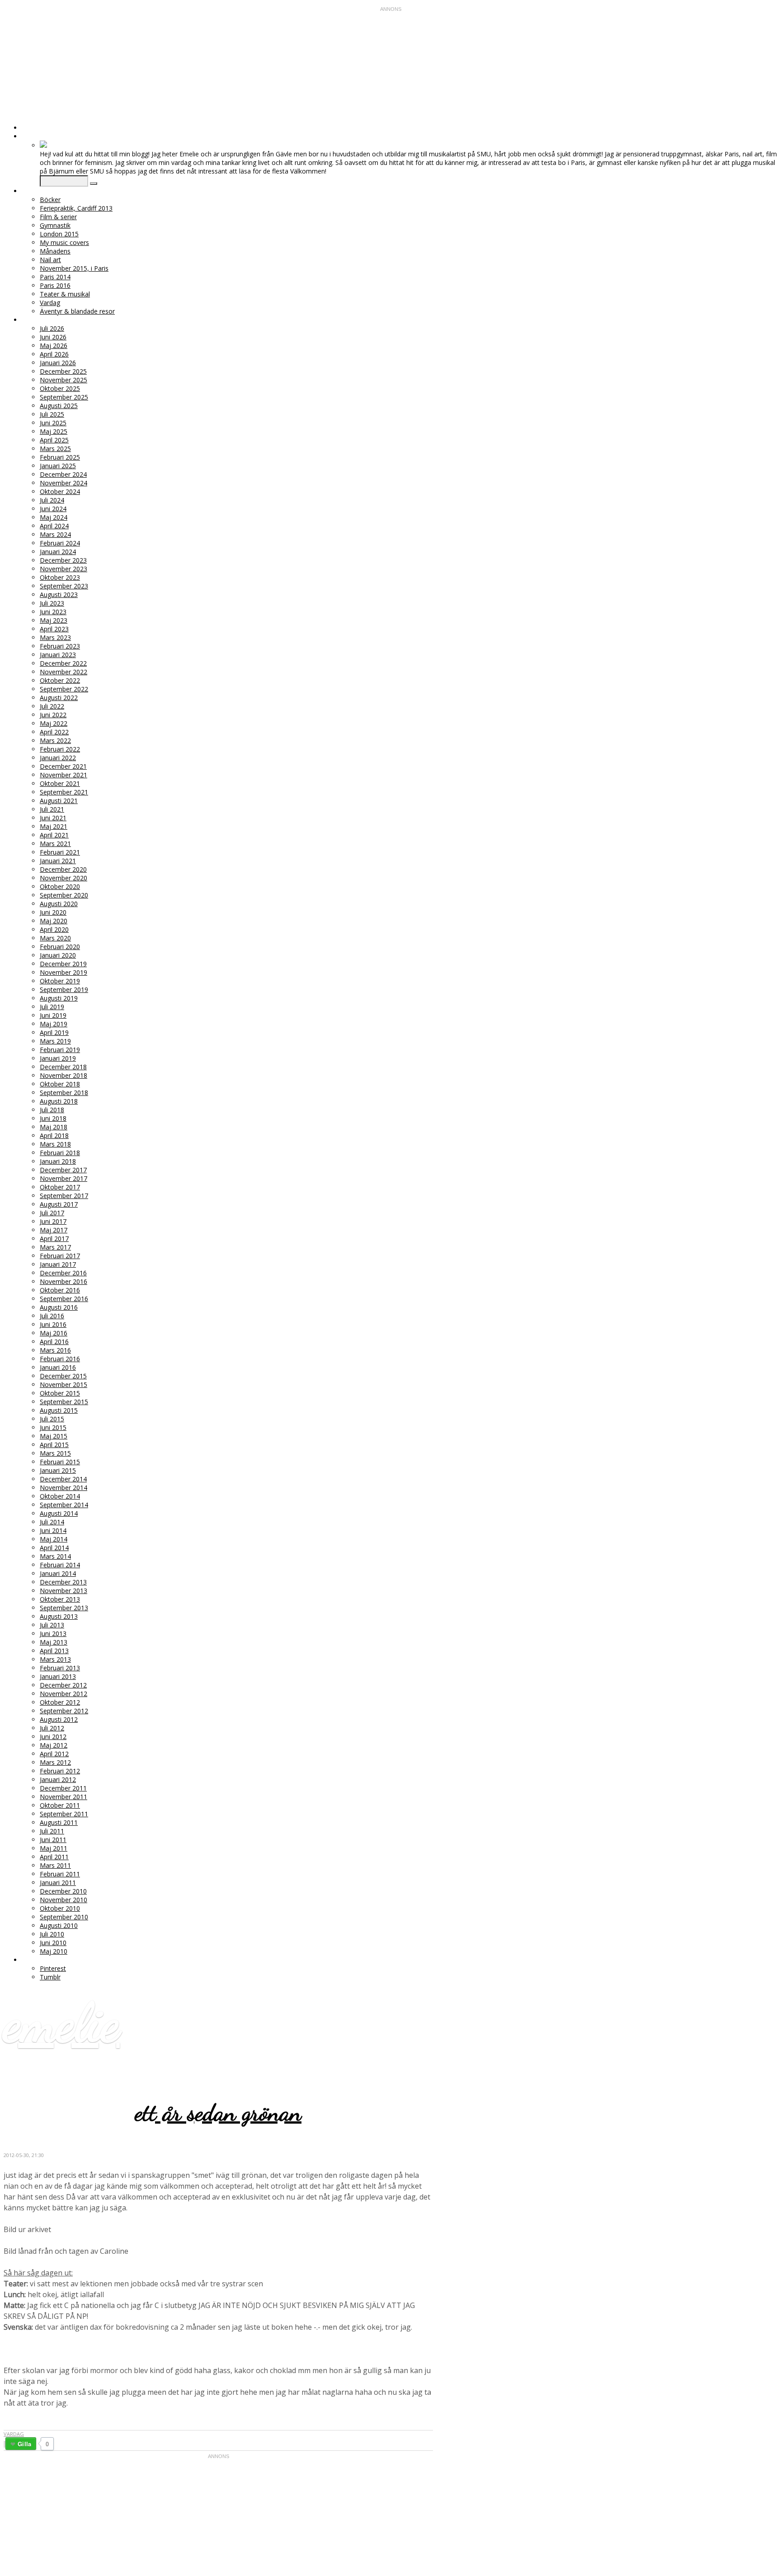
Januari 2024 (58, 552)
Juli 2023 (52, 603)
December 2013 (63, 1582)
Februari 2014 (60, 1565)
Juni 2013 (53, 1634)
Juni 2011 (53, 1840)
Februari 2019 (60, 1050)
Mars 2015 (55, 1453)
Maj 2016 (54, 1333)
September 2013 (64, 1608)
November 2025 (64, 380)
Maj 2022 (54, 723)
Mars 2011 (55, 1865)
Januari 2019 (58, 1058)
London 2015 (59, 234)
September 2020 (64, 895)
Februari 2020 (60, 947)
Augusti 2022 (59, 698)
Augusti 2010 (59, 1925)
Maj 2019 (54, 1024)
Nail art (50, 260)
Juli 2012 (52, 1728)
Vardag (50, 303)
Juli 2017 (52, 1213)
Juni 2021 (53, 818)
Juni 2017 (53, 1221)
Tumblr (50, 1977)
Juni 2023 (53, 612)
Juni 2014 (53, 1530)
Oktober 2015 (60, 1393)
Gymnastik (55, 225)
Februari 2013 (60, 1668)
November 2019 (64, 972)
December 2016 (63, 1273)
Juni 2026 (53, 337)
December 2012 (63, 1685)
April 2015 (54, 1445)
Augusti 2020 (59, 904)
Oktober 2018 (60, 1084)
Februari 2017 (60, 1256)
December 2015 (63, 1376)
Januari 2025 (58, 466)
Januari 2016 (58, 1367)
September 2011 (64, 1814)
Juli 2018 (52, 1110)
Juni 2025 (53, 423)
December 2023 (63, 560)
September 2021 (64, 792)
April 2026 (54, 354)
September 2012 (64, 1711)
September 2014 (64, 1505)
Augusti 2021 (59, 801)
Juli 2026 (52, 328)
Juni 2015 (53, 1427)
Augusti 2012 (59, 1719)
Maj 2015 (54, 1436)
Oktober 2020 (60, 886)
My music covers (64, 242)
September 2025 (64, 397)
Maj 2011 (54, 1848)
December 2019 (63, 964)
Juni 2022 (53, 715)
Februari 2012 (60, 1771)
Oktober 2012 (60, 1702)
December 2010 (63, 1891)
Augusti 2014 (59, 1513)
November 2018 (64, 1075)
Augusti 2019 (59, 998)
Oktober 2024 (60, 491)
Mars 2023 (55, 637)
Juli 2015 (52, 1419)
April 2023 (54, 629)
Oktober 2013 (60, 1599)
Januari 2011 (58, 1883)
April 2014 (54, 1548)
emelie (62, 2023)
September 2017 (64, 1196)
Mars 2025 (55, 449)
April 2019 (54, 1032)
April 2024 (54, 526)
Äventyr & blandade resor (77, 311)
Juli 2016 (52, 1316)
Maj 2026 (54, 346)
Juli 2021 (52, 809)
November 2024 (64, 483)
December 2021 (63, 766)
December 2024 (63, 474)
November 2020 (64, 878)
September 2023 (64, 586)
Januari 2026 (58, 363)
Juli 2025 (52, 414)
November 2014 (64, 1488)
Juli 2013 (52, 1625)
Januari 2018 (58, 1161)
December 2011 (63, 1788)
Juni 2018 (53, 1118)
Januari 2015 (58, 1470)
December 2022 (63, 663)
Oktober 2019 (60, 981)
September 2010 (64, 1917)
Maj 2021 (54, 826)
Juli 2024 (52, 500)
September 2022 (64, 689)
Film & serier (58, 217)
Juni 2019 (53, 1015)
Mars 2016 (55, 1350)
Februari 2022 (60, 749)
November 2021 (64, 775)
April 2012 (54, 1754)
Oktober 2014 (60, 1496)
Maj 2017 (54, 1230)
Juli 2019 (52, 1007)
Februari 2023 (60, 646)
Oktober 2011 (60, 1805)
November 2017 (64, 1178)
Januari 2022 (58, 758)
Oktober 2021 (60, 783)
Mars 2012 (55, 1762)
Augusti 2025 (59, 406)
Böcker (50, 200)
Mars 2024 (55, 534)
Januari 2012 (58, 1779)
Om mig (34, 136)
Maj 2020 (54, 921)
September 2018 (64, 1093)
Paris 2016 (55, 285)
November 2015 (64, 1384)
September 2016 (64, 1299)
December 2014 (63, 1479)
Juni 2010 (53, 1943)
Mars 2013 (55, 1659)
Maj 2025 (54, 431)
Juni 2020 (53, 912)
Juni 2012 (53, 1737)
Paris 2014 (55, 277)
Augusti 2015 (59, 1410)
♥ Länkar (37, 1960)
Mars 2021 (55, 844)
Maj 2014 (54, 1539)
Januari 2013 (58, 1676)
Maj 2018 (54, 1127)
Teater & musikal (65, 294)
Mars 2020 (55, 938)
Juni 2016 (53, 1324)
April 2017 (54, 1239)
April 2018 (54, 1135)
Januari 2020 (58, 955)
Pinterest (53, 1968)
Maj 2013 (54, 1642)
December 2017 (63, 1170)
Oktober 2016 (60, 1290)
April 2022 (54, 732)
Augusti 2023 (59, 595)
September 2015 (64, 1402)
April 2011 (54, 1857)
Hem (29, 128)
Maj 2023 (54, 620)
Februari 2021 (60, 852)
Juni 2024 (53, 509)
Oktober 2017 (60, 1187)
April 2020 (54, 929)
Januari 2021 (58, 861)
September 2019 (64, 990)
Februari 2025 (60, 457)
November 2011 (64, 1797)
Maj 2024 (54, 517)
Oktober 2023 (60, 577)
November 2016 (64, 1281)
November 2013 (64, 1591)
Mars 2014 (55, 1556)
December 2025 (63, 371)
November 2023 (64, 569)
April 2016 (54, 1342)
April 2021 (54, 835)
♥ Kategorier (44, 191)
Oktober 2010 (60, 1908)
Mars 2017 (55, 1247)
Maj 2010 (54, 1951)
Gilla (24, 2444)
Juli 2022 (52, 706)
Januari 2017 (58, 1264)
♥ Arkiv (33, 320)
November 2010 (64, 1900)
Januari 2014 (58, 1573)
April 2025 (54, 440)
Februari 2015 (60, 1462)
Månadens (55, 251)
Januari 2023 (58, 655)
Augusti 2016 (59, 1307)
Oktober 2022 (60, 680)
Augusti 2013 (59, 1616)
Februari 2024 (60, 543)
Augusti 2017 (59, 1204)
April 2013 (54, 1651)
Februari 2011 (60, 1874)
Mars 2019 (55, 1041)
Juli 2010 (52, 1934)
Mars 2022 (55, 740)
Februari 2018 (60, 1153)
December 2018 (63, 1067)
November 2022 (64, 672)
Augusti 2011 (59, 1822)
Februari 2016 (60, 1359)
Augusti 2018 (59, 1101)
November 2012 (64, 1694)
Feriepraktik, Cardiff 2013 (76, 208)
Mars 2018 (55, 1144)
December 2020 (63, 869)
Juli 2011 (52, 1831)
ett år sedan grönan (218, 2113)
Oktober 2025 (60, 388)
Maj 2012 (54, 1745)
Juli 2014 (52, 1522)
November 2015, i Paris (74, 268)
